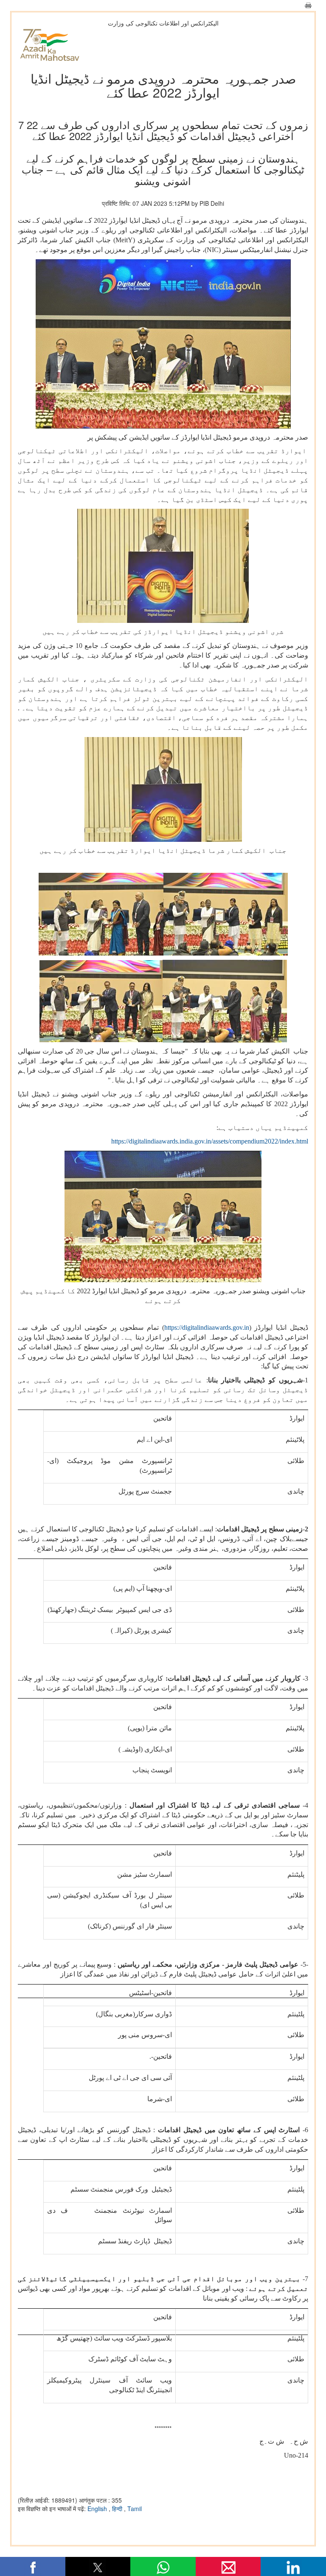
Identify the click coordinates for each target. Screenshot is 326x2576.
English (98, 2509)
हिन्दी (118, 2509)
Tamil (135, 2509)
